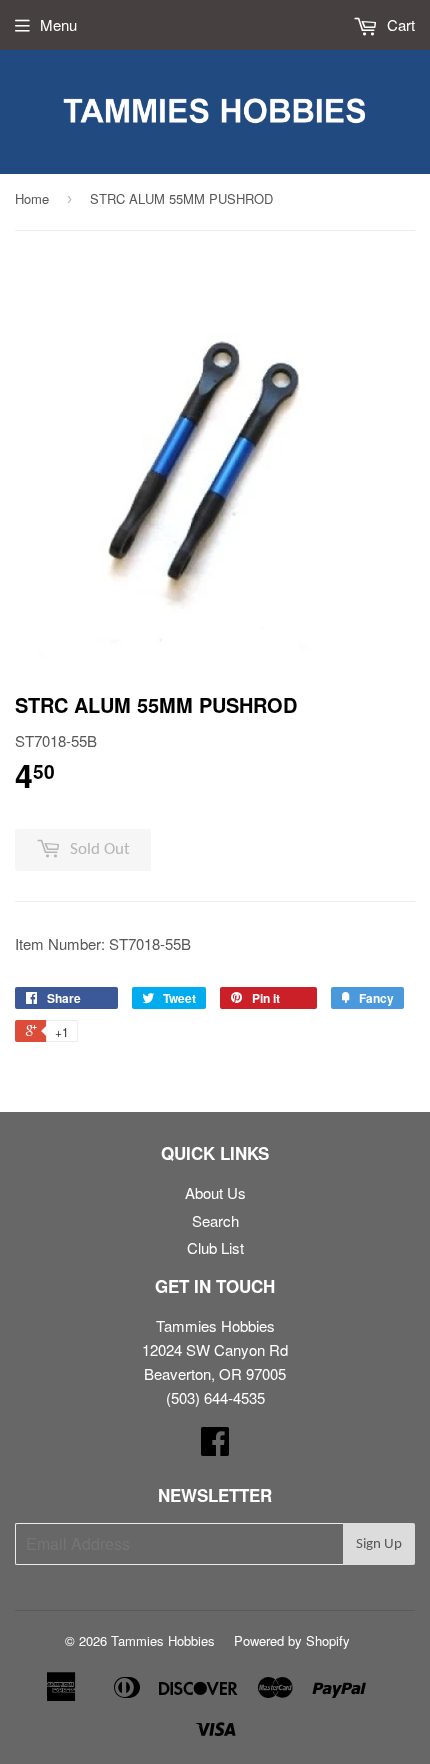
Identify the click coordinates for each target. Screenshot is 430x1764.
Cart (399, 24)
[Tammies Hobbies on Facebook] (215, 1446)
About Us (215, 1192)
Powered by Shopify (292, 1640)
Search (215, 1220)
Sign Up (379, 1544)
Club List (215, 1247)
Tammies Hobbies (163, 1640)
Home (32, 198)
